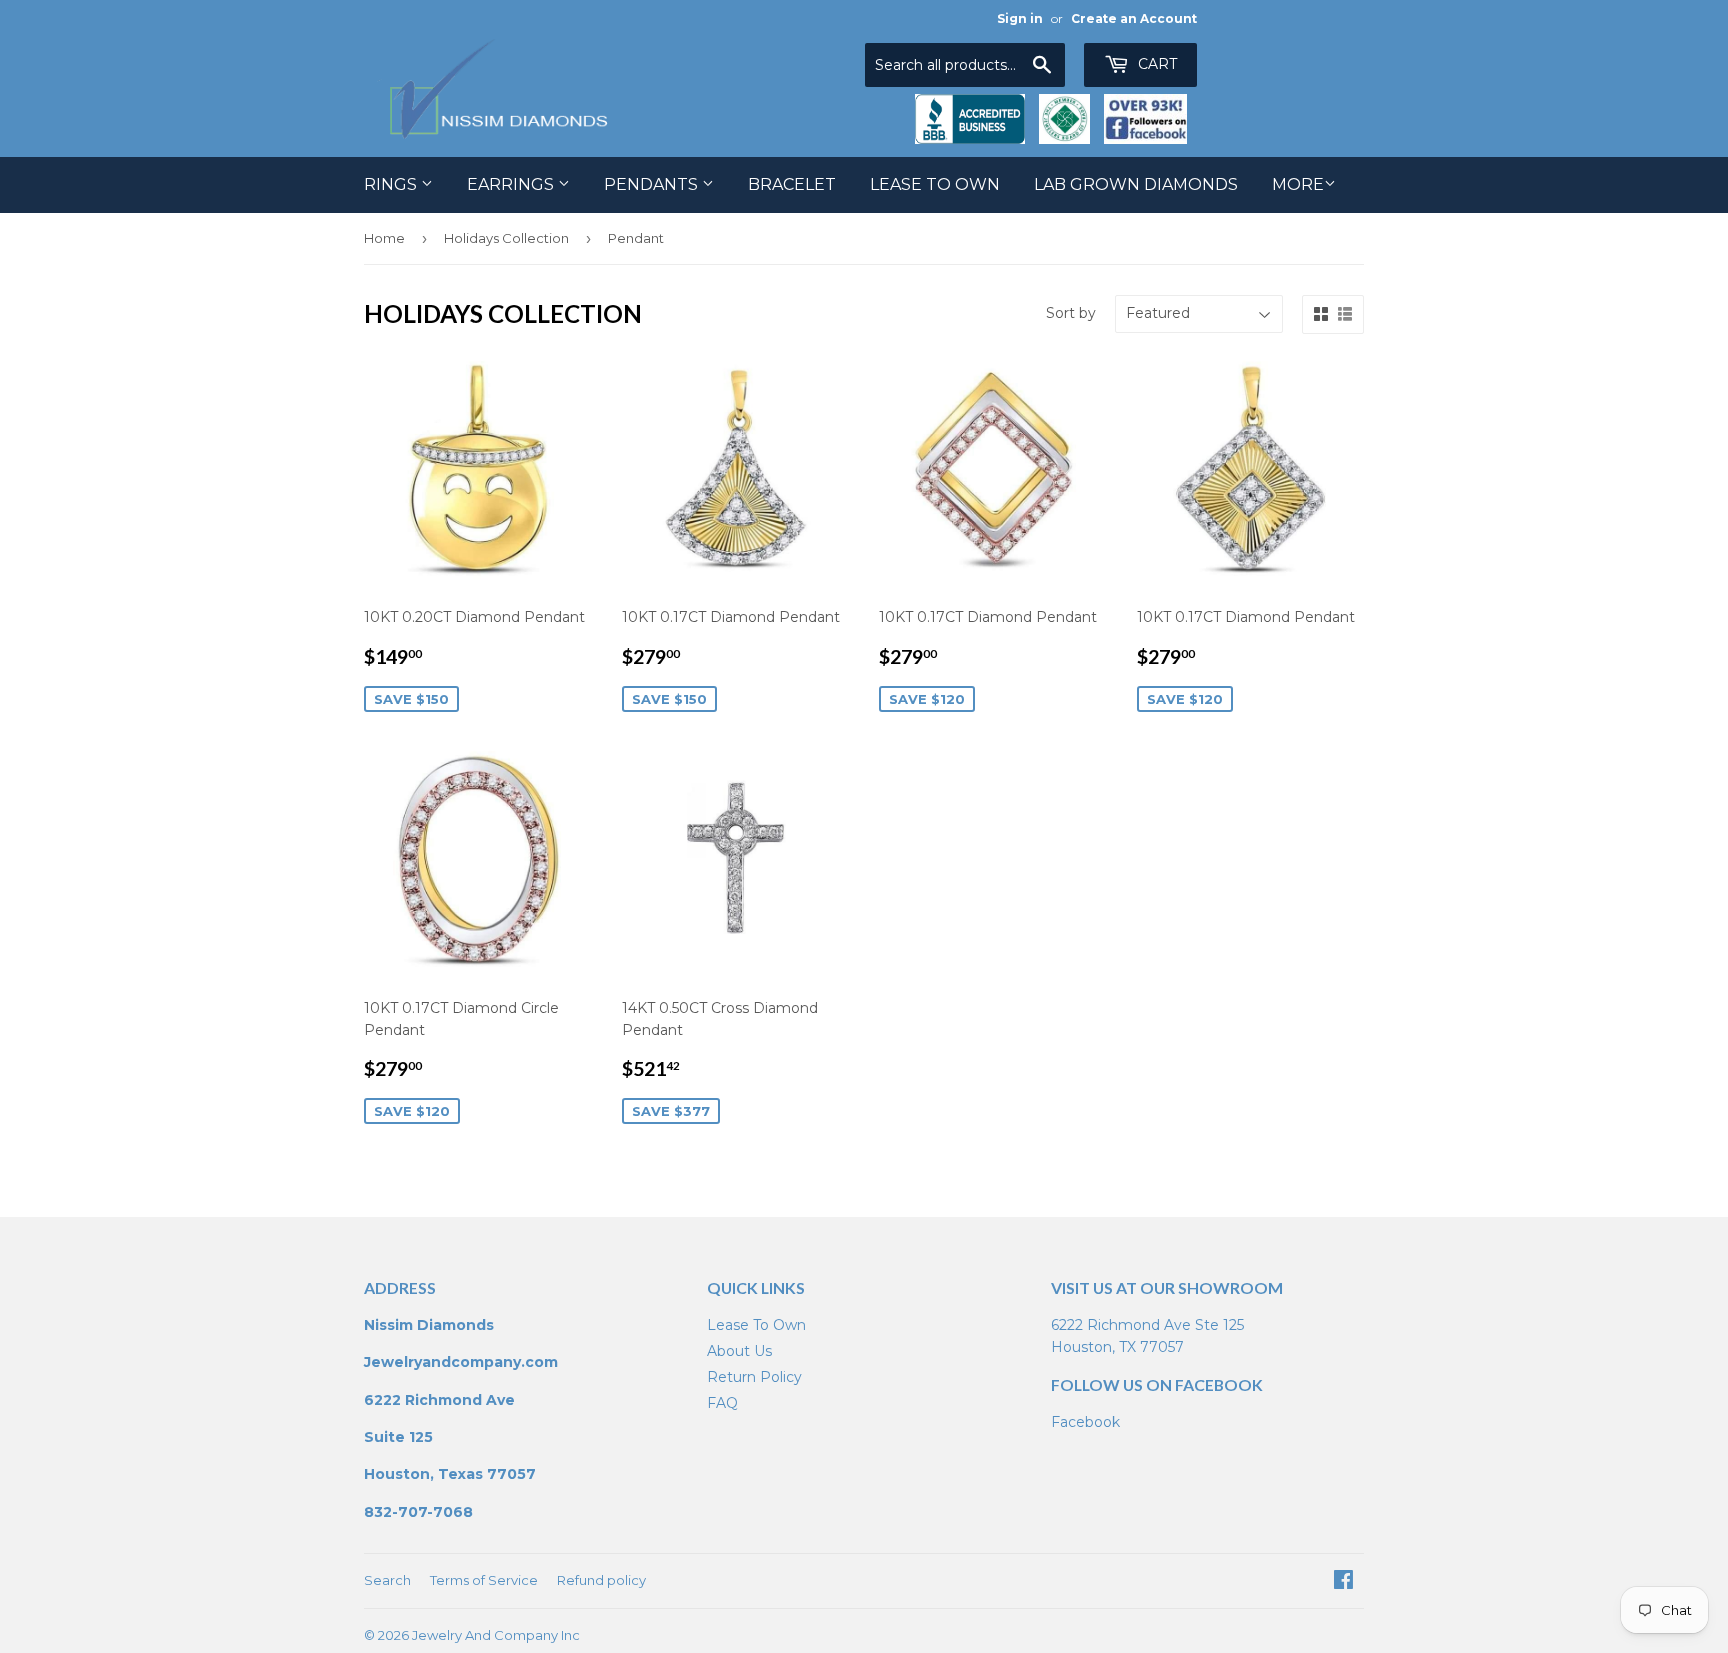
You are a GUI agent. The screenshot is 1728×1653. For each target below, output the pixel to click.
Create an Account (1134, 18)
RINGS (392, 184)
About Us (739, 1351)
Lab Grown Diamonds (1136, 184)
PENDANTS (653, 184)
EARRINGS (512, 184)
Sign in (1020, 18)
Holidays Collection (506, 238)
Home (384, 238)
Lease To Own (935, 184)
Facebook (1085, 1422)
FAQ (722, 1403)
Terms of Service (484, 1580)
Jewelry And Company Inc (496, 1635)
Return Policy (754, 1377)
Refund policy (601, 1580)
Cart (1155, 64)
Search (387, 1580)
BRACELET (792, 184)
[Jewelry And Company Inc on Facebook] (1343, 1582)
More (1298, 184)
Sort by (1071, 313)
